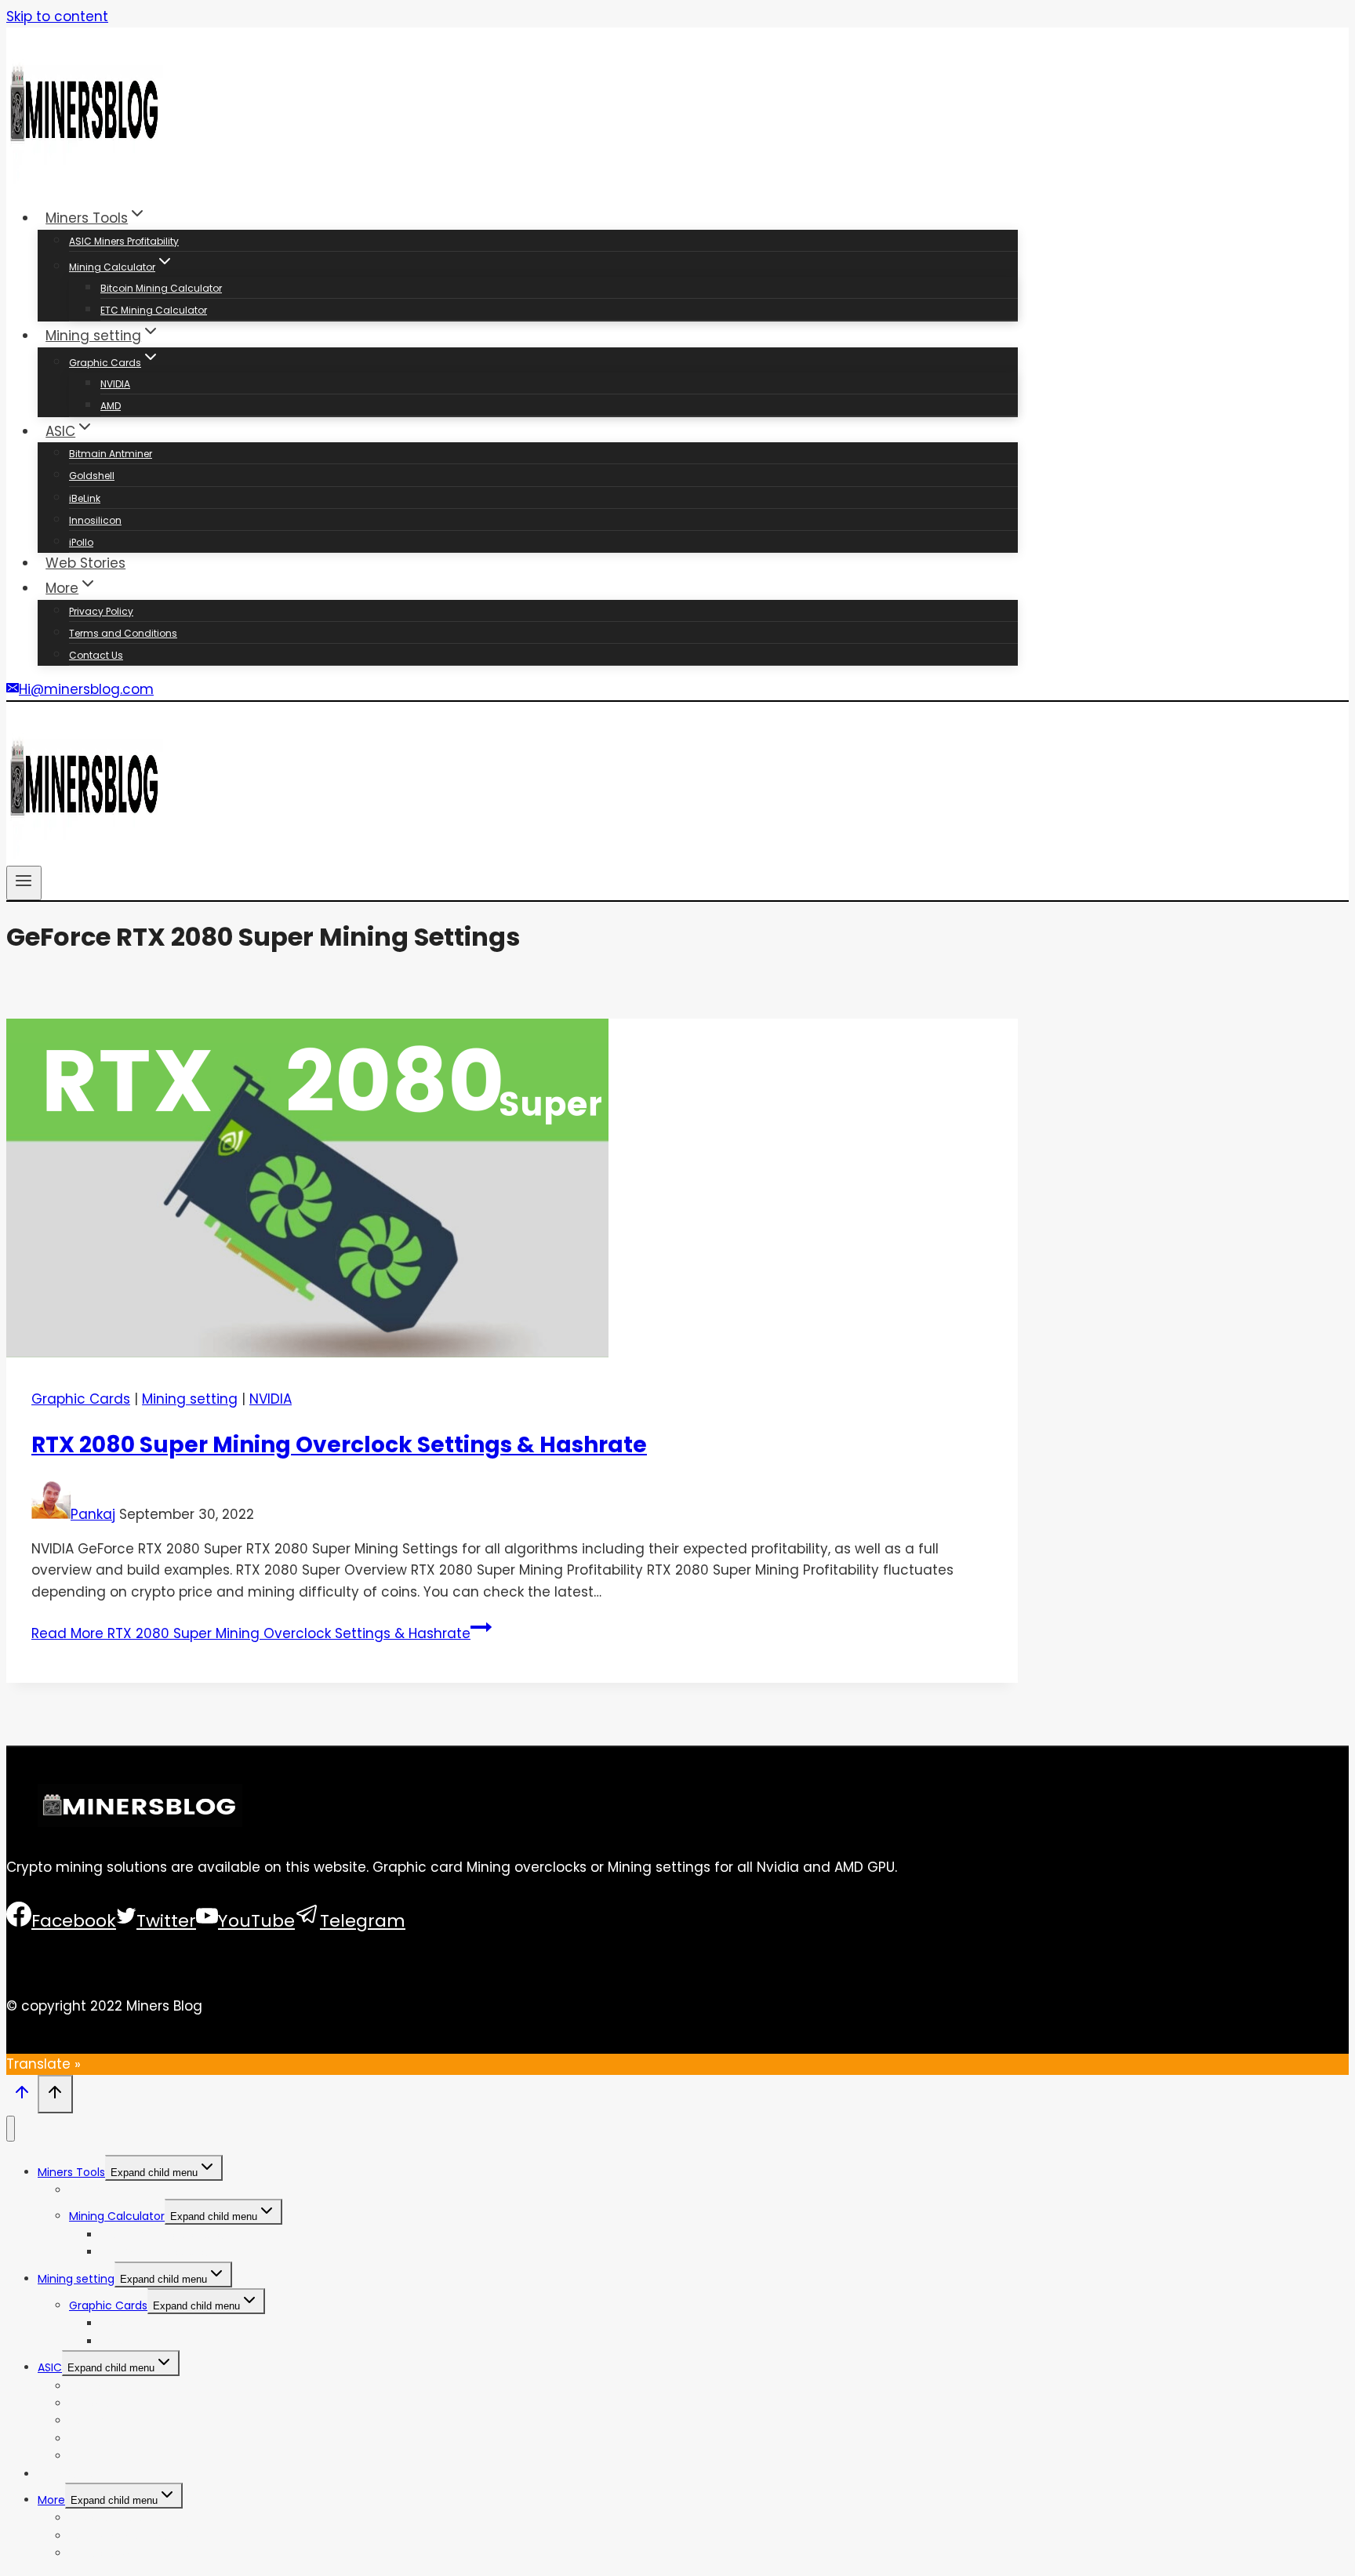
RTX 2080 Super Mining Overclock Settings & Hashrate (339, 1445)
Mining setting (190, 1399)
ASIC (50, 2367)
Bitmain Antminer (111, 454)
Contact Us (96, 655)
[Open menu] (24, 883)
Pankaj (93, 1514)
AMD (111, 406)
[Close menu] (11, 2129)
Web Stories (85, 563)
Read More (251, 1633)
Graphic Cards (81, 1399)
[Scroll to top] (22, 2096)
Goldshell (92, 476)
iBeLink (85, 498)
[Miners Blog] (85, 180)
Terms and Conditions (123, 633)
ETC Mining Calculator (154, 310)
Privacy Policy (101, 611)
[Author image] (51, 1514)
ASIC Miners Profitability (124, 241)
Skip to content (57, 16)
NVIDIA (115, 384)
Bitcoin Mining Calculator (161, 288)
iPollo (81, 542)
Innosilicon (95, 520)
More (51, 2500)
